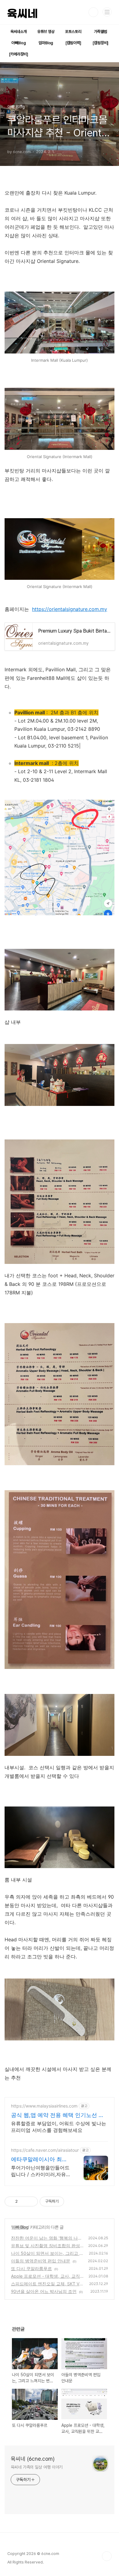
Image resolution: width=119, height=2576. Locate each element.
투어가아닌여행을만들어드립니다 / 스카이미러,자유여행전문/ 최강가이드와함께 (41, 2171)
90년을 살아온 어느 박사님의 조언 (44, 2291)
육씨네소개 (19, 32)
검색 (93, 12)
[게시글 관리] (31, 2201)
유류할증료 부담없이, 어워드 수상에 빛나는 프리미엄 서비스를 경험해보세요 (59, 2127)
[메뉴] (107, 12)
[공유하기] (23, 2201)
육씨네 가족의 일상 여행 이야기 (37, 2467)
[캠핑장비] (100, 43)
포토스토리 (73, 32)
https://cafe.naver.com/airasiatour (45, 2150)
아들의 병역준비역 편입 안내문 (41, 2261)
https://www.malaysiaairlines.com (44, 2106)
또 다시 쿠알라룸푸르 (31, 2268)
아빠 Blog (20, 2227)
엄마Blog (46, 43)
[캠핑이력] (73, 43)
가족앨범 (101, 32)
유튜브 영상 (46, 32)
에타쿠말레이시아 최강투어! (39, 2160)
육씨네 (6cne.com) (33, 2459)
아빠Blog (19, 43)
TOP (107, 2556)
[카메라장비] (18, 54)
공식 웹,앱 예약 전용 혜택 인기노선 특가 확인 (58, 2115)
